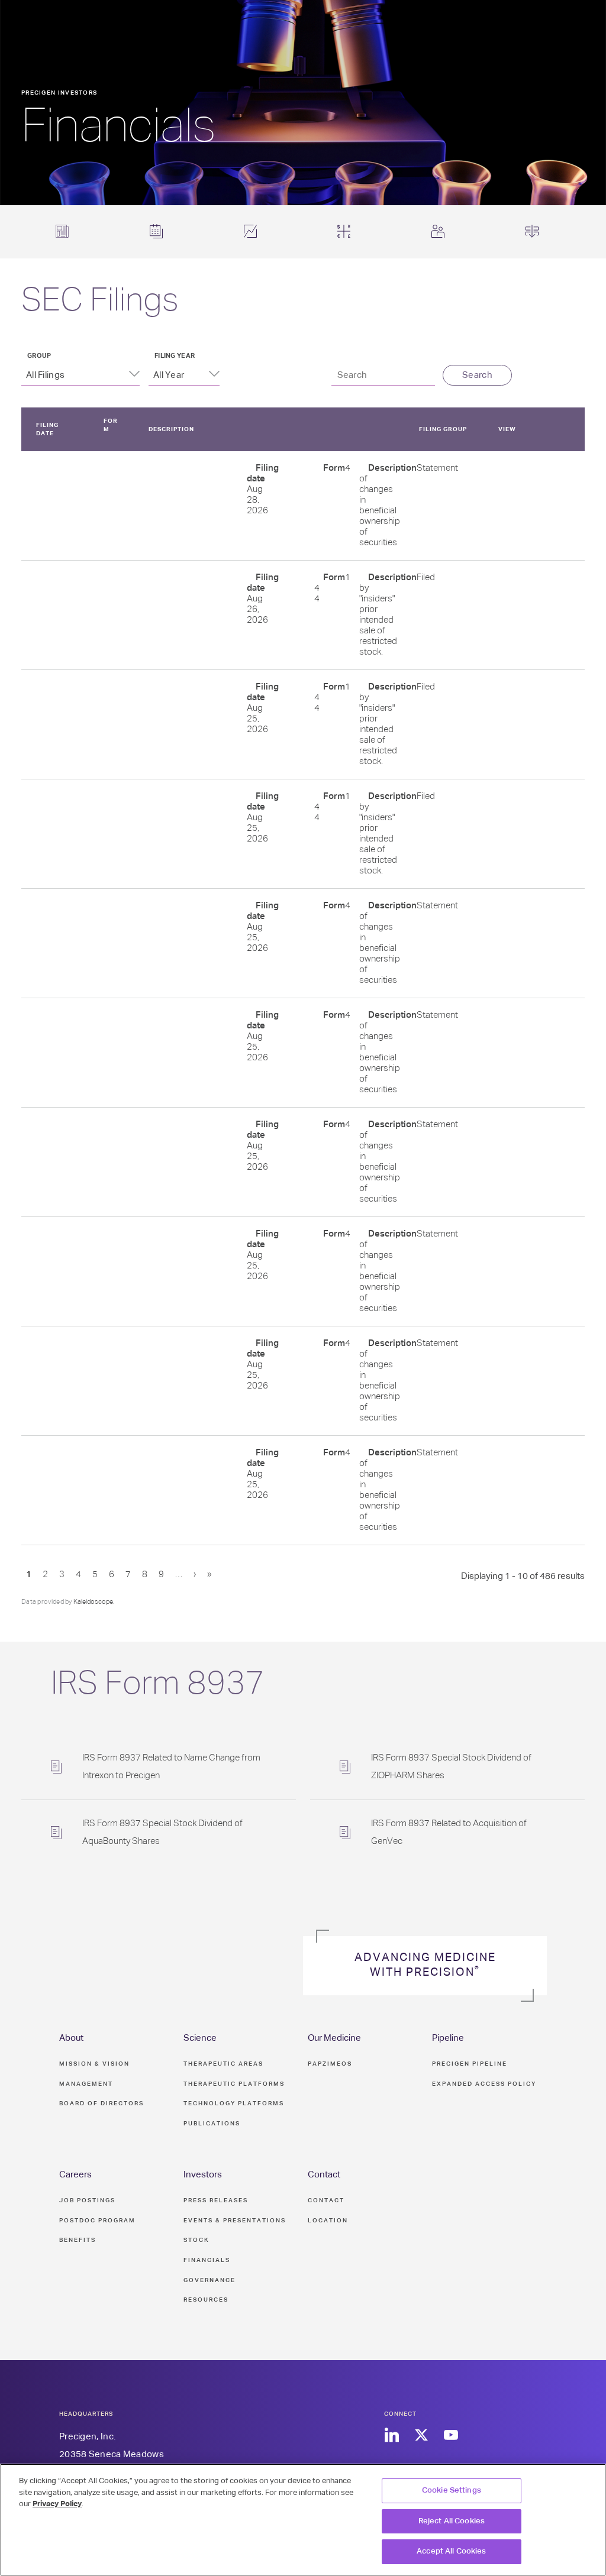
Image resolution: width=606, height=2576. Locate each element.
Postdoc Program (97, 2221)
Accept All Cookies (451, 2551)
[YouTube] (451, 2436)
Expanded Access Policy (484, 2084)
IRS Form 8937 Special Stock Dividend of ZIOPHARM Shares (451, 1767)
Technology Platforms (234, 2103)
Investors (203, 2175)
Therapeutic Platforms (234, 2084)
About (71, 2038)
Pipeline (448, 2038)
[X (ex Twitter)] (421, 2436)
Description (171, 429)
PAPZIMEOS (330, 2064)
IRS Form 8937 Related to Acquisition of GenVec (449, 1832)
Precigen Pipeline (470, 2064)
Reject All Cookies (452, 2521)
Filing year (175, 356)
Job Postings (87, 2200)
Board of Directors (101, 2103)
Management (86, 2084)
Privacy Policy (57, 2504)
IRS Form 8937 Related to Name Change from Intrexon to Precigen (171, 1767)
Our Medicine (334, 2038)
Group (39, 356)
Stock (196, 2240)
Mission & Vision (94, 2064)
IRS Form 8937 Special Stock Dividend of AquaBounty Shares (162, 1832)
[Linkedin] (391, 2436)
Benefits (78, 2240)
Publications (212, 2124)
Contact (324, 2175)
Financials (207, 2260)
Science (200, 2038)
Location (328, 2221)
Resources (206, 2300)
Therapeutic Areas (223, 2064)
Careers (75, 2175)
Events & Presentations (235, 2221)
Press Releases (216, 2200)
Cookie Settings (452, 2491)
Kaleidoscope (93, 1602)
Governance (209, 2280)
